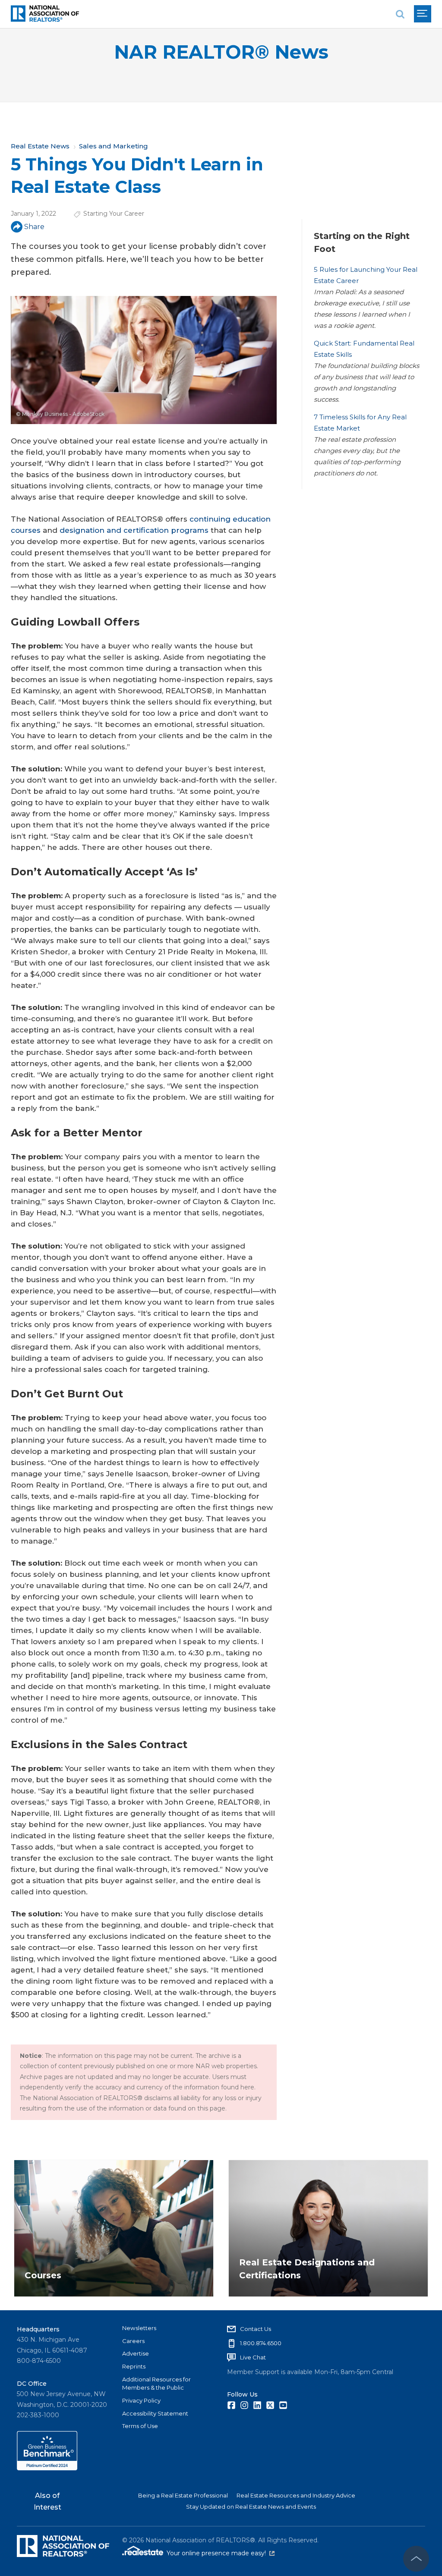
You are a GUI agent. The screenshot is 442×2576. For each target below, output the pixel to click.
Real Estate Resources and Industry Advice (296, 2495)
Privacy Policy (141, 2400)
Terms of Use (140, 2426)
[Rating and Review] (47, 2468)
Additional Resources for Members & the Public (156, 2384)
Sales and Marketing (114, 146)
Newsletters (139, 2328)
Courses (43, 2275)
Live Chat (253, 2357)
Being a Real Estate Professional (183, 2495)
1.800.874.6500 (261, 2343)
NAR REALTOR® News (221, 52)
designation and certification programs (134, 530)
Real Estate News (40, 146)
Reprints (134, 2366)
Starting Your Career (114, 214)
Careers (133, 2341)
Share (34, 227)
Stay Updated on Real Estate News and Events (251, 2507)
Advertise (136, 2353)
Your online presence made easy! (221, 2553)
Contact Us (256, 2329)
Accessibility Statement (155, 2413)
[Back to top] (416, 2559)
